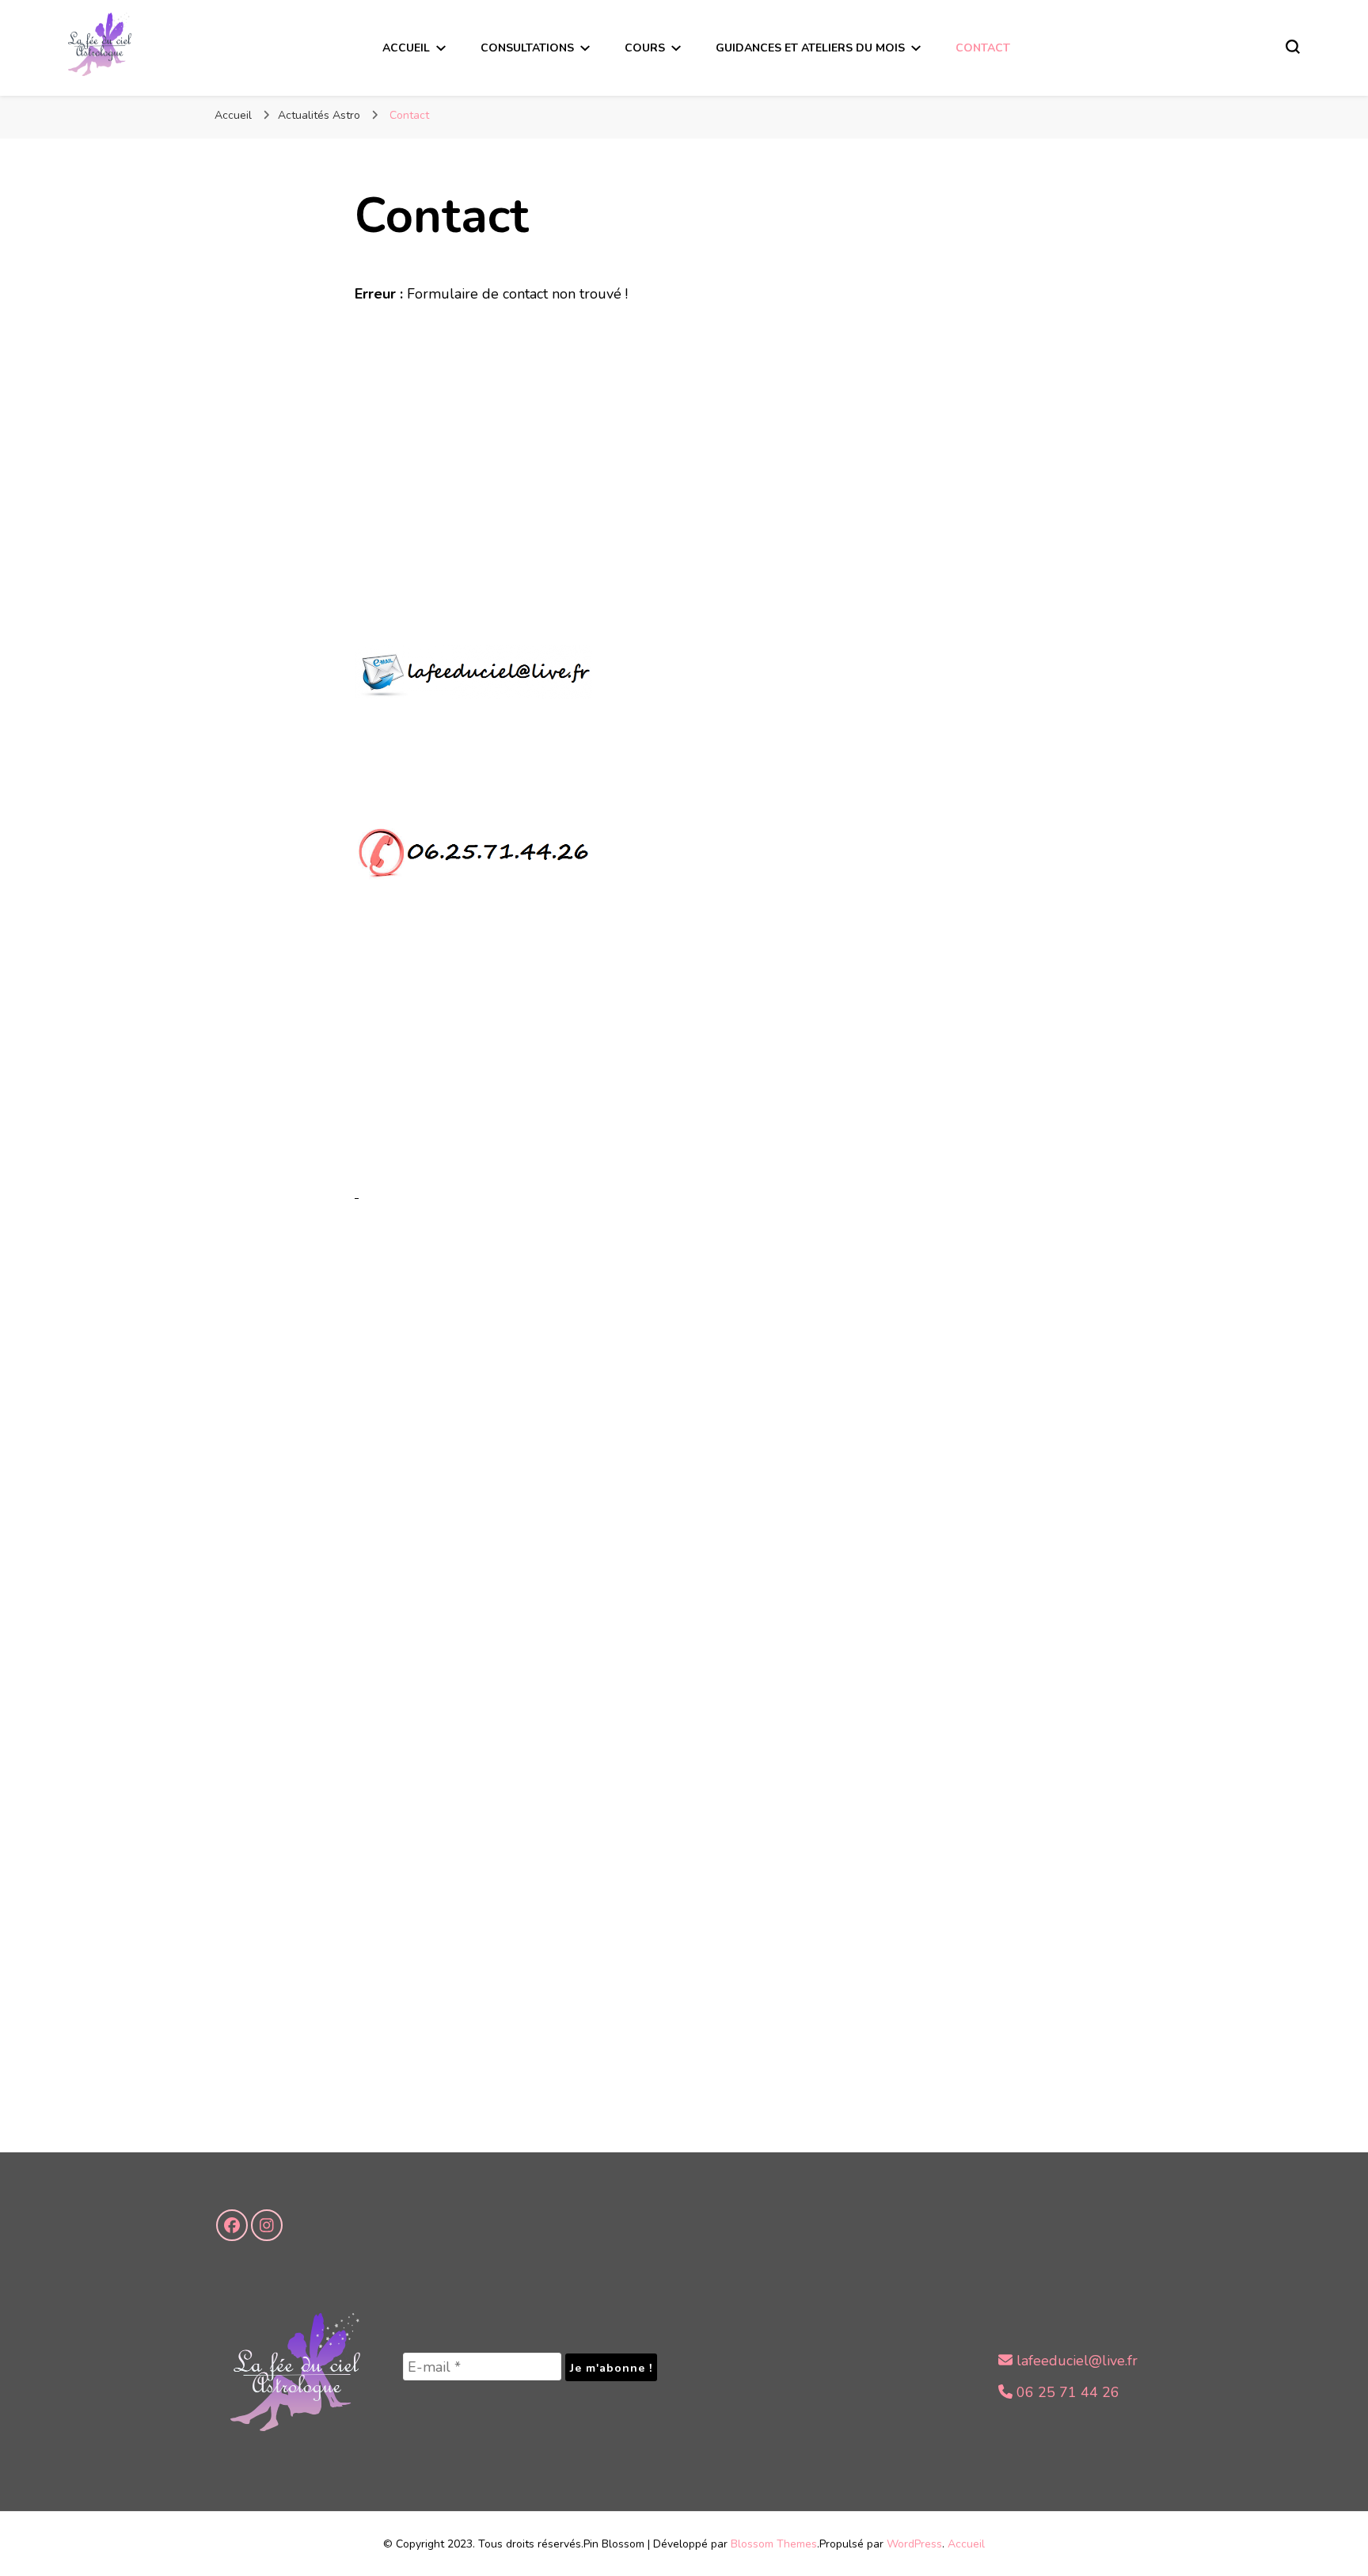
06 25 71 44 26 (1066, 2392)
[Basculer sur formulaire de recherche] (1293, 47)
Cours (645, 48)
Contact (983, 48)
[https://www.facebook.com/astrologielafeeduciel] (232, 2225)
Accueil (406, 48)
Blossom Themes (774, 2544)
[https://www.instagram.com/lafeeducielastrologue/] (267, 2225)
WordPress (914, 2544)
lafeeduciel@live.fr (1075, 2361)
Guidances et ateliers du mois (810, 48)
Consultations (527, 48)
